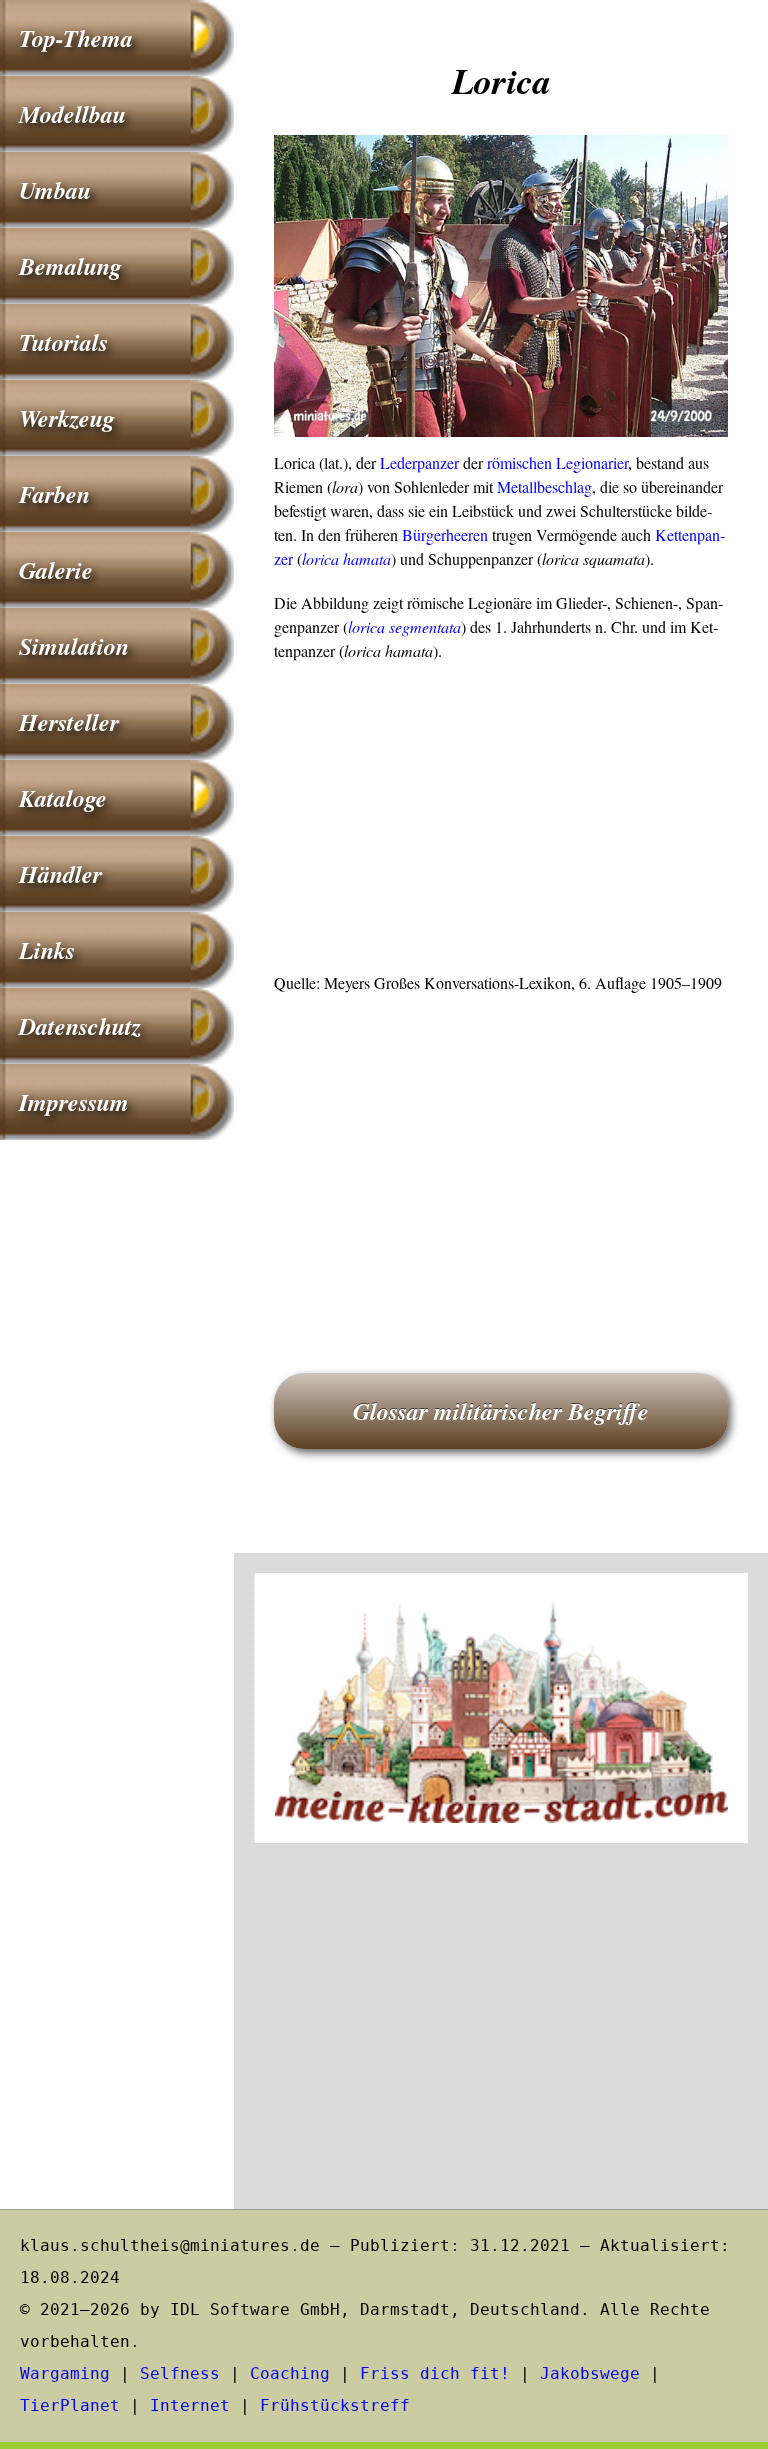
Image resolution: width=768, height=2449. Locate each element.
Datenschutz (80, 1026)
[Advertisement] (501, 823)
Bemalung (70, 266)
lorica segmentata (404, 626)
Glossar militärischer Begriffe (501, 1411)
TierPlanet (70, 2405)
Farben (54, 494)
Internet (190, 2405)
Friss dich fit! (435, 2373)
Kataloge (63, 798)
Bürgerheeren (445, 534)
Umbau (55, 190)
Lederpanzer (419, 462)
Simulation (74, 646)
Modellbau (72, 114)
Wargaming (65, 2373)
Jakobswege (590, 2373)
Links (47, 950)
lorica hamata (346, 558)
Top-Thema (76, 38)
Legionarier (592, 462)
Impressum (74, 1102)
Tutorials (63, 342)
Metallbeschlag (544, 486)
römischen (519, 462)
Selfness (180, 2373)
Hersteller (69, 722)
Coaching (290, 2373)
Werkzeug (67, 418)
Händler (60, 874)
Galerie (56, 570)
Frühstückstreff (335, 2405)
